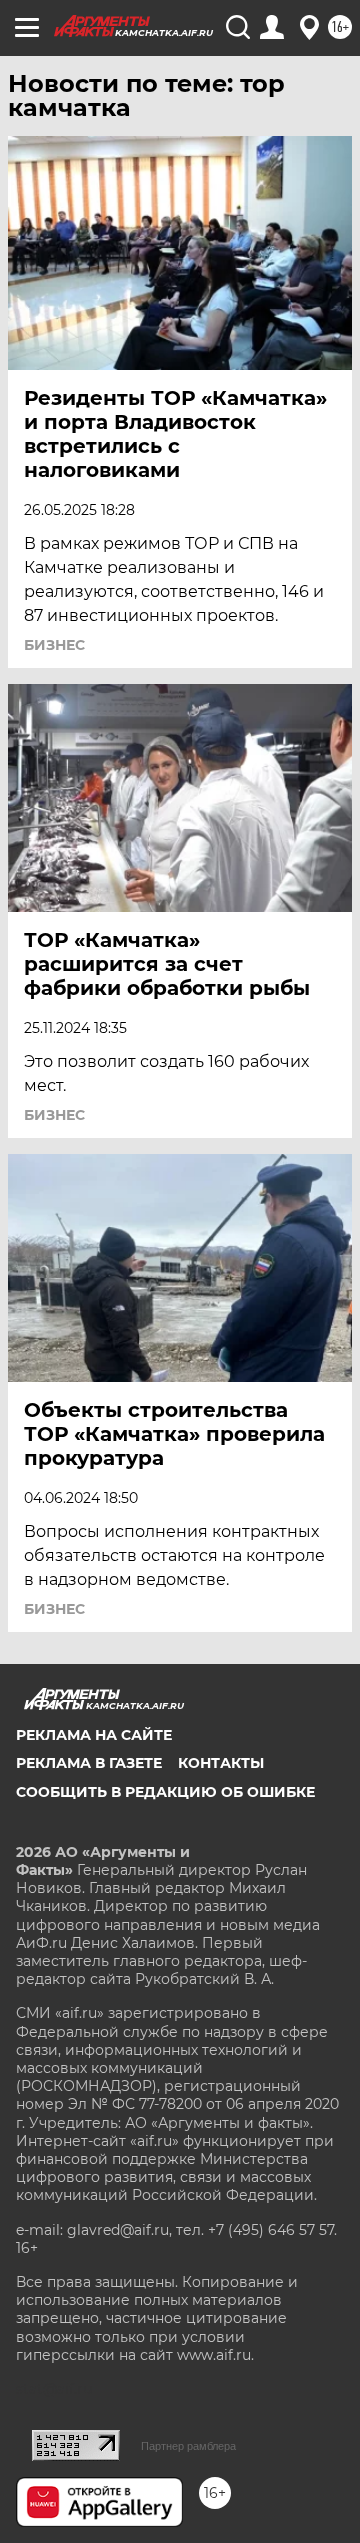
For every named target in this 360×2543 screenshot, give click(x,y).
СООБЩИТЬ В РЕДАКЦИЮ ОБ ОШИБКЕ (165, 1792)
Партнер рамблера (188, 2446)
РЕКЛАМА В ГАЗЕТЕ (89, 1763)
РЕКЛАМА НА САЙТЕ (94, 1735)
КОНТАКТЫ (221, 1763)
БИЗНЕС (54, 645)
